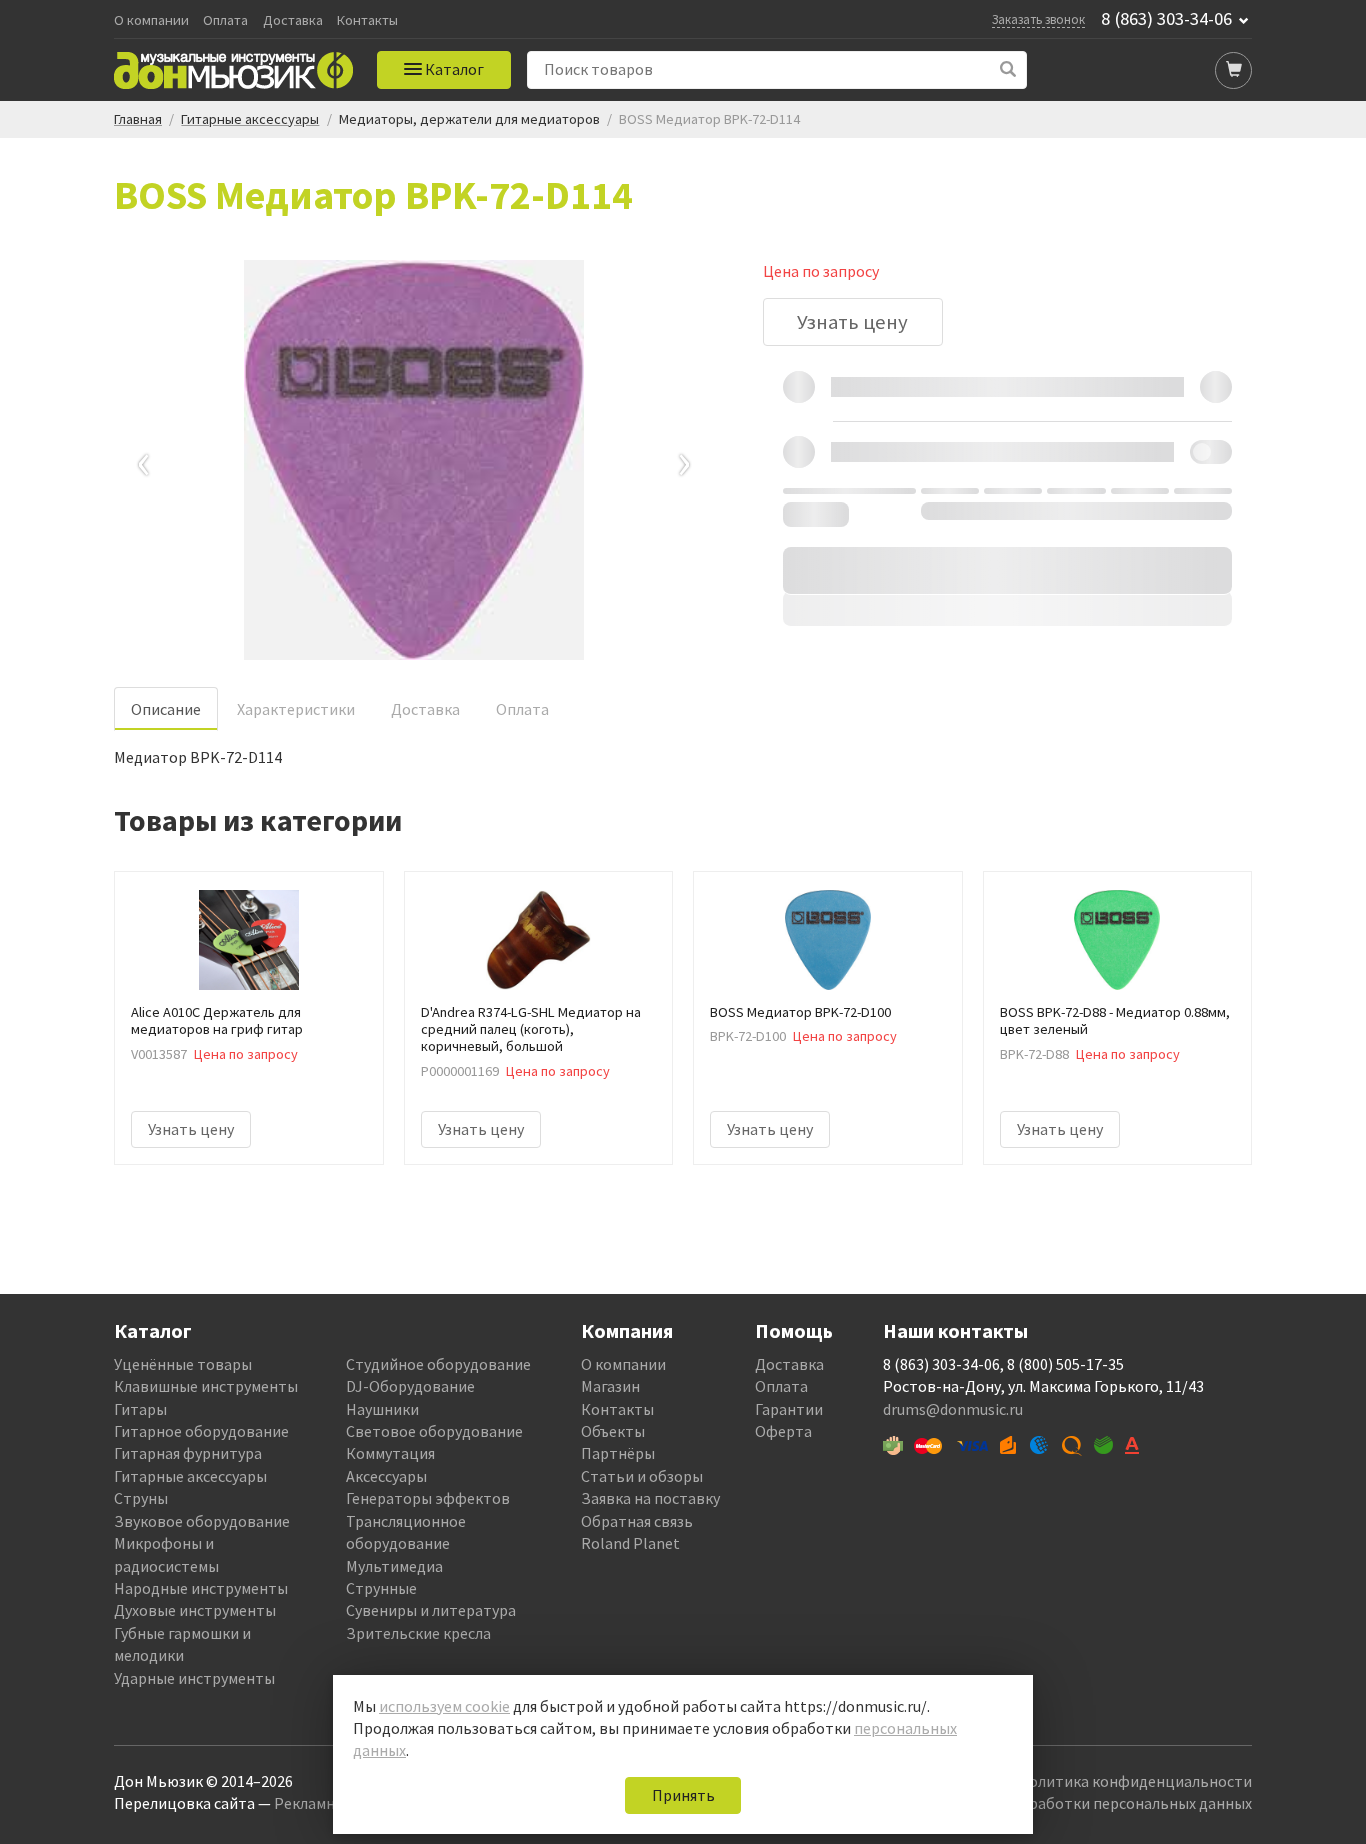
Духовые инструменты (195, 1610)
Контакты (367, 20)
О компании (151, 20)
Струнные (381, 1588)
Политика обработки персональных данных (1094, 1803)
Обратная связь (637, 1521)
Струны (141, 1498)
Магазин (610, 1386)
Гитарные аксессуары (190, 1476)
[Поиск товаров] (1008, 69)
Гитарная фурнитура (188, 1453)
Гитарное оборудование (201, 1431)
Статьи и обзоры (642, 1476)
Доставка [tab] (425, 709)
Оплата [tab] (522, 709)
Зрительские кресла (418, 1633)
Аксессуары (386, 1476)
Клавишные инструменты (206, 1386)
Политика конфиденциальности (1135, 1781)
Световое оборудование (434, 1431)
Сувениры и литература (431, 1610)
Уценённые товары (183, 1364)
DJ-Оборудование (410, 1386)
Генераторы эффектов (428, 1498)
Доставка (293, 20)
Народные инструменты (201, 1588)
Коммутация (390, 1453)
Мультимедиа (394, 1566)
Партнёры (618, 1453)
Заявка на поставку (650, 1498)
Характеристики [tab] (296, 709)
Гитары (140, 1409)
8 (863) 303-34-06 (1166, 19)
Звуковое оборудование (202, 1521)
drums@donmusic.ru (953, 1409)
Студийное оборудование (438, 1364)
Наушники (382, 1409)
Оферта (783, 1431)
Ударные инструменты (194, 1678)
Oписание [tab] (166, 709)
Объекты (613, 1431)
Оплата (225, 20)
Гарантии (789, 1409)
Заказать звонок (1038, 19)
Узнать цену (852, 322)
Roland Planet (630, 1543)
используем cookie (444, 1706)
